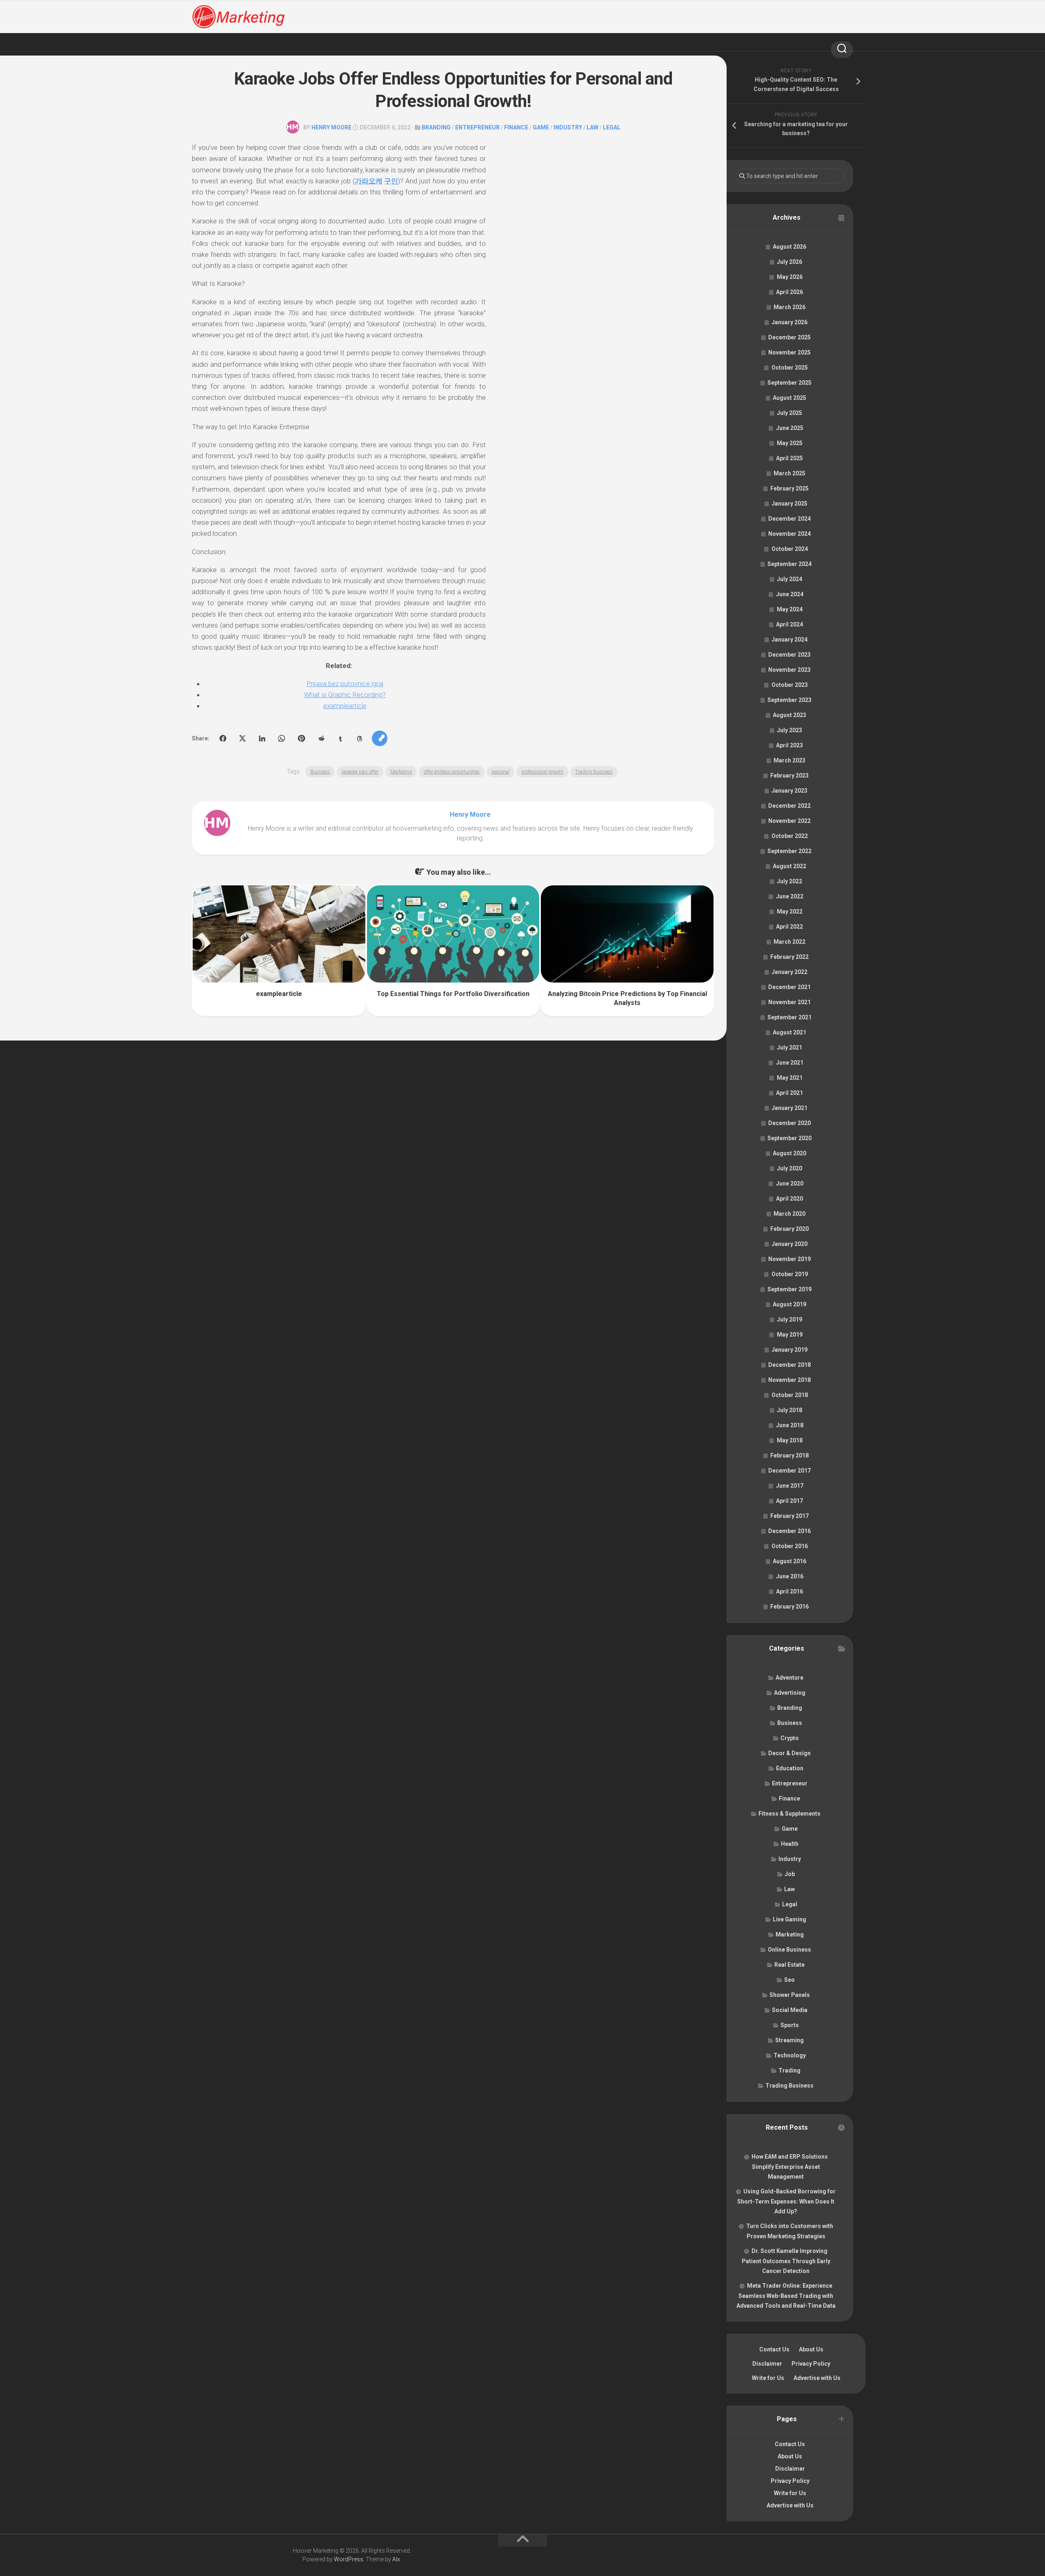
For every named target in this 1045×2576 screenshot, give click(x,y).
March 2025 (789, 473)
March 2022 (789, 942)
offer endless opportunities (452, 772)
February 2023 (789, 775)
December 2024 (789, 519)
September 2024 (789, 564)
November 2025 (789, 352)
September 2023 (789, 700)
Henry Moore (331, 127)
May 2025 (790, 443)
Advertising (790, 1693)
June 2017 (790, 1486)
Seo (789, 1980)
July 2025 (789, 413)
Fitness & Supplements (789, 1814)
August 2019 (789, 1304)
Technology (790, 2055)
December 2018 (789, 1365)
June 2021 (790, 1063)
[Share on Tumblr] (340, 738)
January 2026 (789, 322)
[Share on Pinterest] (301, 738)
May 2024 (790, 609)
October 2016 (790, 1546)
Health (790, 1844)
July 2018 (789, 1410)
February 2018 (789, 1455)
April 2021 (789, 1093)
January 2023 (789, 791)
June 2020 (790, 1183)
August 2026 (789, 247)
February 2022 (789, 957)
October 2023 (790, 685)
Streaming (789, 2040)
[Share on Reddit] (321, 738)
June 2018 (790, 1425)
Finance (516, 127)
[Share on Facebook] (223, 738)
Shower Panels (790, 1995)
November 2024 (789, 534)
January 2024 (789, 640)
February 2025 (789, 488)
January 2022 (789, 972)
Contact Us (774, 2349)
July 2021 (789, 1047)
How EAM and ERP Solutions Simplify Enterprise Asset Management (790, 2167)
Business (320, 772)
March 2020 (789, 1214)
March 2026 (789, 307)
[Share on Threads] (360, 738)
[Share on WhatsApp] (282, 738)
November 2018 (789, 1380)
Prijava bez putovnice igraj (345, 684)
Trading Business (594, 772)
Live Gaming (789, 1919)
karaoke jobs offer (360, 772)
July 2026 (789, 262)
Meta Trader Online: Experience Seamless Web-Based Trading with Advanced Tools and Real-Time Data (786, 2296)
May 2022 (790, 911)
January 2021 (789, 1108)
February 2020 (789, 1229)
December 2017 (789, 1471)
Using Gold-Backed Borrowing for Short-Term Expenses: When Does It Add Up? (786, 2201)
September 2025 (789, 383)
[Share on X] (242, 738)
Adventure (789, 1678)
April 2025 (789, 458)
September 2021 (789, 1017)
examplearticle (345, 706)
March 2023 (789, 760)
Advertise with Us (817, 2378)
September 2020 (789, 1138)
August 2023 (789, 715)
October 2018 (790, 1395)
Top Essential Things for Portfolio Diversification (453, 994)
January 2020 (789, 1244)
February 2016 (789, 1607)
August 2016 (789, 1561)
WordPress (349, 2559)
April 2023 (789, 745)
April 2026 (789, 292)
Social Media (790, 2010)
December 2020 (789, 1123)
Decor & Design (789, 1753)
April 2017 (789, 1501)
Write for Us (768, 2378)
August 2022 (789, 866)
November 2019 (789, 1259)
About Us (811, 2349)
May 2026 (790, 277)
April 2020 (789, 1199)
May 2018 (790, 1440)
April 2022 (789, 927)
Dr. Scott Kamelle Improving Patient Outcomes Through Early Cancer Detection (786, 2261)
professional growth (542, 772)
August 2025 (789, 398)
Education (790, 1768)
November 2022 (789, 821)
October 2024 (790, 549)
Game (541, 127)
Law (593, 127)
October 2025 (790, 368)
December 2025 (789, 337)
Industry (568, 127)
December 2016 (789, 1531)
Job (790, 1874)
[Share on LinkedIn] (262, 738)
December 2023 (789, 655)
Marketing (401, 772)
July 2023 (789, 730)
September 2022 (789, 851)
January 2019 (789, 1350)
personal (500, 772)
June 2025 (790, 428)
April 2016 (789, 1591)
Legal (612, 127)
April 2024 (789, 624)
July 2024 (789, 579)
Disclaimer (767, 2364)
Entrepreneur (477, 127)
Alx (396, 2559)
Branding (436, 127)
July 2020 (789, 1168)
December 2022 (789, 806)
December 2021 (789, 987)
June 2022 (790, 896)
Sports (790, 2025)
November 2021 (789, 1002)
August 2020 (789, 1153)
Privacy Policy (811, 2364)
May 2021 (790, 1078)
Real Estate (789, 1965)
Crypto (790, 1738)
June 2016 (790, 1576)
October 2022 (790, 836)
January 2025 (789, 504)
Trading (789, 2070)
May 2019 (790, 1335)
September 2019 (789, 1289)
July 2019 (789, 1319)
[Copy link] (380, 738)
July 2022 (789, 881)
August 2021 (789, 1032)
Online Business (789, 1950)
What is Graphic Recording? (345, 695)
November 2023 (789, 670)
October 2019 (790, 1274)
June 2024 (790, 594)
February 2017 (789, 1516)
